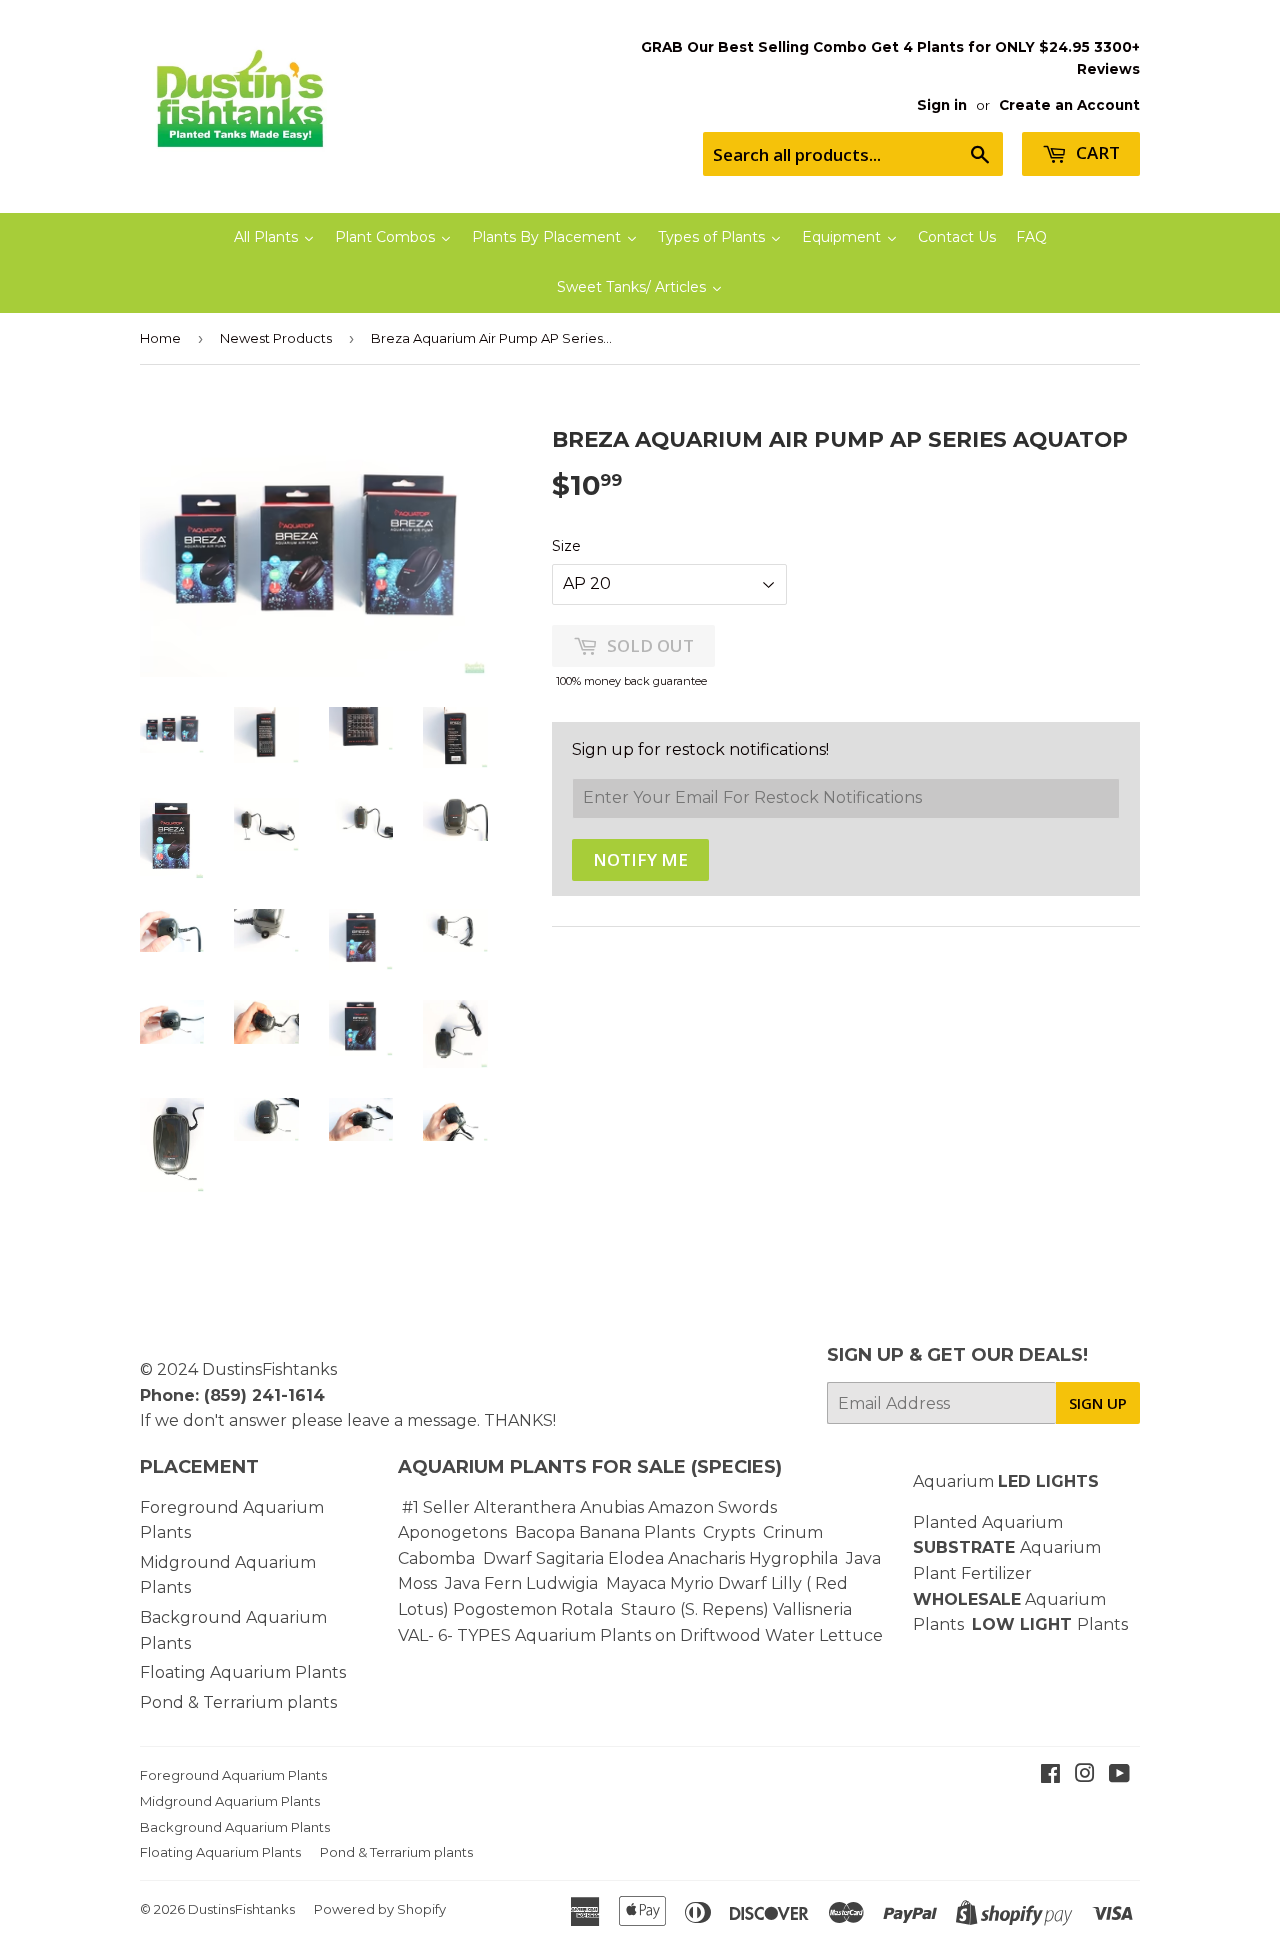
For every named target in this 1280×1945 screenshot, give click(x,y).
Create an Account (1069, 105)
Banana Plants (637, 1532)
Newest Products (276, 338)
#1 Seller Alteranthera (489, 1507)
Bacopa (545, 1532)
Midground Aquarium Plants (230, 1801)
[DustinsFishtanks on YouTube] (1119, 1775)
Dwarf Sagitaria (543, 1558)
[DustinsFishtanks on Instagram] (1085, 1775)
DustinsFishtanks (269, 1369)
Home (160, 338)
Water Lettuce (824, 1635)
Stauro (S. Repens (692, 1609)
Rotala (587, 1609)
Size (566, 546)
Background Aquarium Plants (235, 1827)
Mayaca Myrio (660, 1583)
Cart (1096, 152)
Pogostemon (505, 1609)
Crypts (731, 1532)
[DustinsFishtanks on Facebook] (1050, 1775)
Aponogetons (454, 1532)
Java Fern (485, 1583)
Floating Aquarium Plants (243, 1672)
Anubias (612, 1507)
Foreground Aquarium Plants (233, 1775)
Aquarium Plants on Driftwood (638, 1635)
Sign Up (1098, 1403)
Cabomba (440, 1558)
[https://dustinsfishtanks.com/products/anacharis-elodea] (747, 1558)
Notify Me (640, 859)
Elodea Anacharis (676, 1558)
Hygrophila (793, 1558)
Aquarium (1006, 1481)
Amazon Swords (712, 1507)
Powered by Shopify (380, 1909)
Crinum (793, 1532)
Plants (1102, 1624)
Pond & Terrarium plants (238, 1702)
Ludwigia (564, 1583)
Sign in (942, 105)
